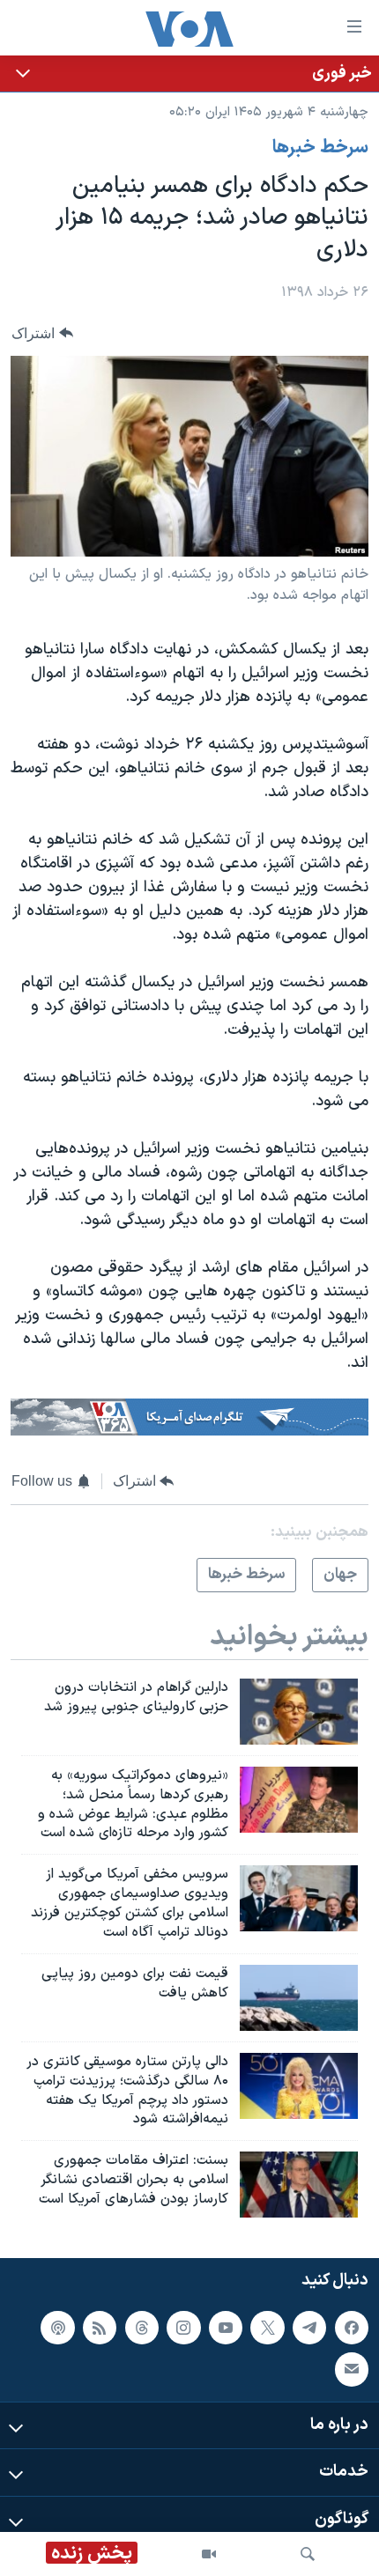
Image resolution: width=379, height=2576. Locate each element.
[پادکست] (57, 2328)
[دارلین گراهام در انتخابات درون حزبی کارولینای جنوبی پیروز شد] (299, 1712)
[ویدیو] (209, 2554)
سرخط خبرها (320, 148)
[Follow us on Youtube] (226, 2328)
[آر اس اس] (100, 2328)
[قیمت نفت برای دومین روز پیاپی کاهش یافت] (299, 1998)
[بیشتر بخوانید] (189, 74)
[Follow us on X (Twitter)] (267, 2328)
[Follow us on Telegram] (309, 2328)
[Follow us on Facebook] (352, 2328)
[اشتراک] (352, 2370)
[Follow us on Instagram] (183, 2328)
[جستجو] (308, 2554)
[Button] (42, 333)
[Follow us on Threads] (142, 2328)
